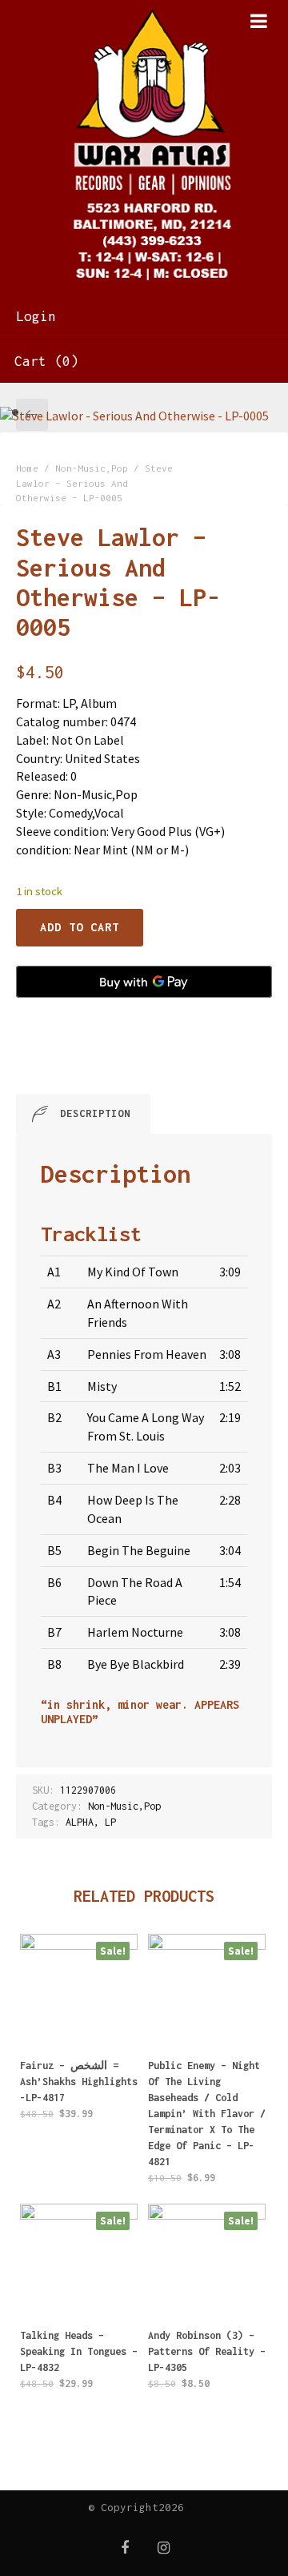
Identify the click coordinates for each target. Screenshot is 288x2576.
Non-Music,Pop (92, 468)
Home (27, 468)
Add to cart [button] (79, 2090)
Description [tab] (95, 1113)
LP (110, 1822)
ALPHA (80, 1822)
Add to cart (80, 927)
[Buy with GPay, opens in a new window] (144, 982)
